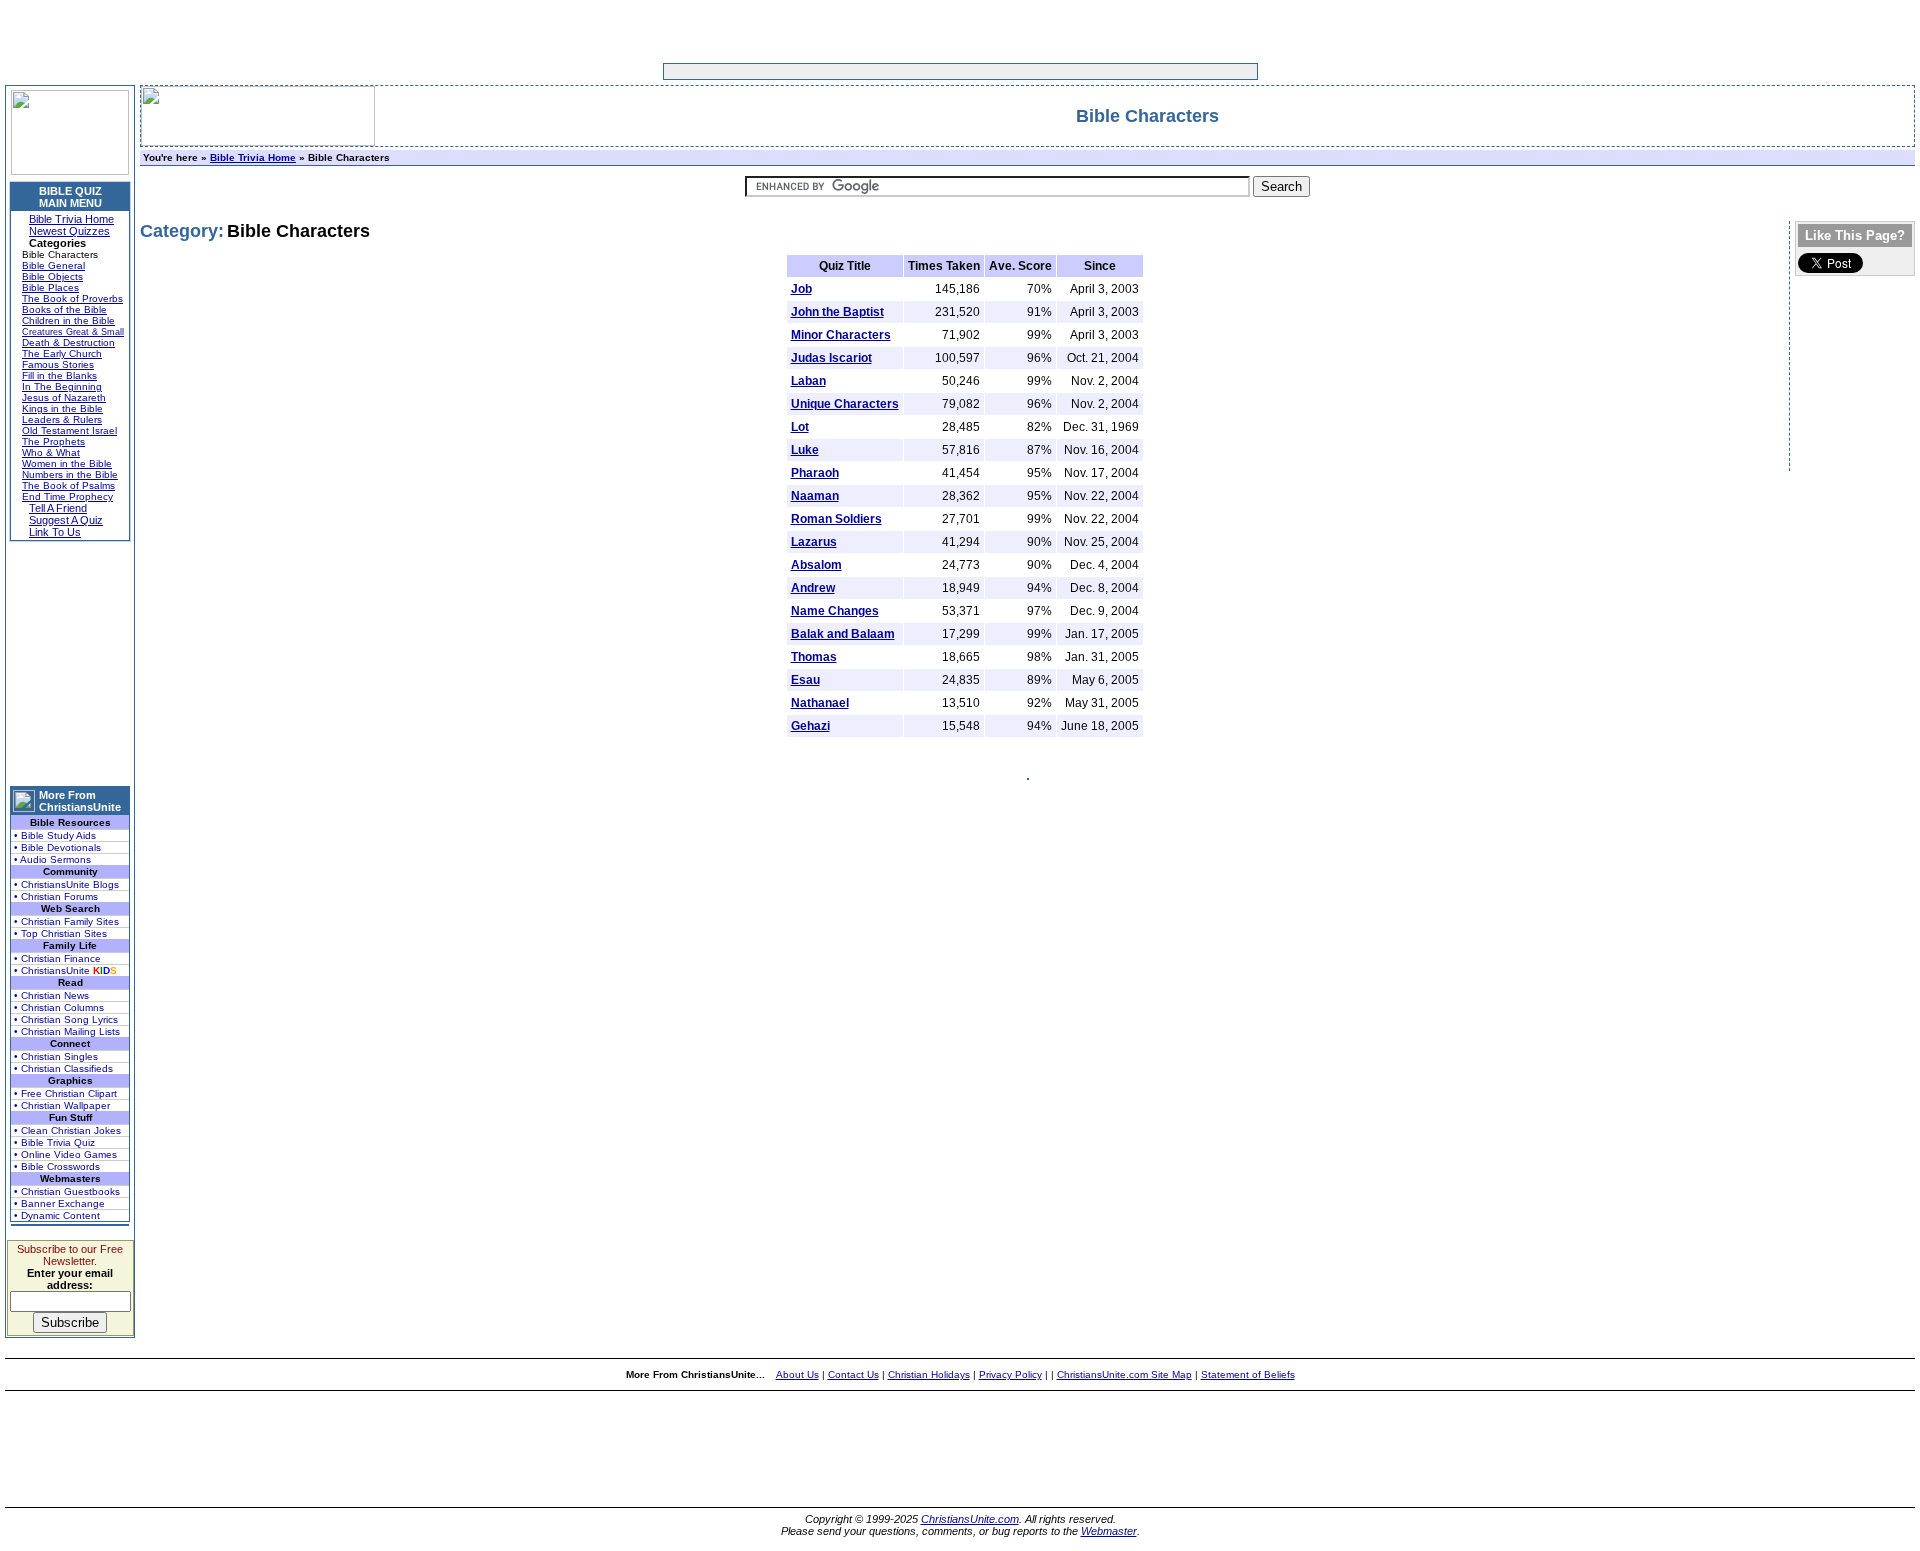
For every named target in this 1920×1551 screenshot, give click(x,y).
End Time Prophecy (67, 496)
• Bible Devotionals (57, 847)
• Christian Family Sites (66, 921)
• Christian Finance (57, 958)
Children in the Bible (68, 320)
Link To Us (55, 532)
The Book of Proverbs (72, 298)
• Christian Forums (56, 896)
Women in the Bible (67, 463)
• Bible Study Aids (55, 835)
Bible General (53, 265)
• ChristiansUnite (65, 970)
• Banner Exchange (59, 1203)
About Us (797, 1374)
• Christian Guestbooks (67, 1191)
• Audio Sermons (52, 859)
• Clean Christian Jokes (67, 1130)
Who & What (51, 452)
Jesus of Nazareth (64, 397)
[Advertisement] (898, 71)
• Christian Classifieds (63, 1068)
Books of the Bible (64, 309)
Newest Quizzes (69, 231)
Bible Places (50, 287)
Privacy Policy (1010, 1374)
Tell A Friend (58, 508)
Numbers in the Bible (70, 474)
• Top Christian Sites (60, 933)
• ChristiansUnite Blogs (66, 884)
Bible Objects (52, 276)
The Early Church (62, 353)
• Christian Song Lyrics (66, 1019)
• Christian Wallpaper (62, 1105)
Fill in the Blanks (59, 375)
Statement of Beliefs (1248, 1374)
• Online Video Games (65, 1154)
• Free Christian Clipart (65, 1093)
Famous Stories (58, 364)
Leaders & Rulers (62, 419)
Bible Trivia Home (71, 219)
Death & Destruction (68, 342)
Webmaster (1109, 1531)
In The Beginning (62, 386)
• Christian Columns (59, 1007)
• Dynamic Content (57, 1215)
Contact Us (853, 1374)
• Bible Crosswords (57, 1166)
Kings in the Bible (62, 408)
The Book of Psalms (68, 485)
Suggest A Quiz (66, 520)
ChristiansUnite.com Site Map (1124, 1374)
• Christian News (51, 995)
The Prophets (53, 441)
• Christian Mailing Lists (67, 1031)
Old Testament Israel (69, 430)
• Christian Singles (56, 1056)
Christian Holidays (929, 1374)
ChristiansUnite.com (970, 1519)
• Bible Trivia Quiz (54, 1142)
